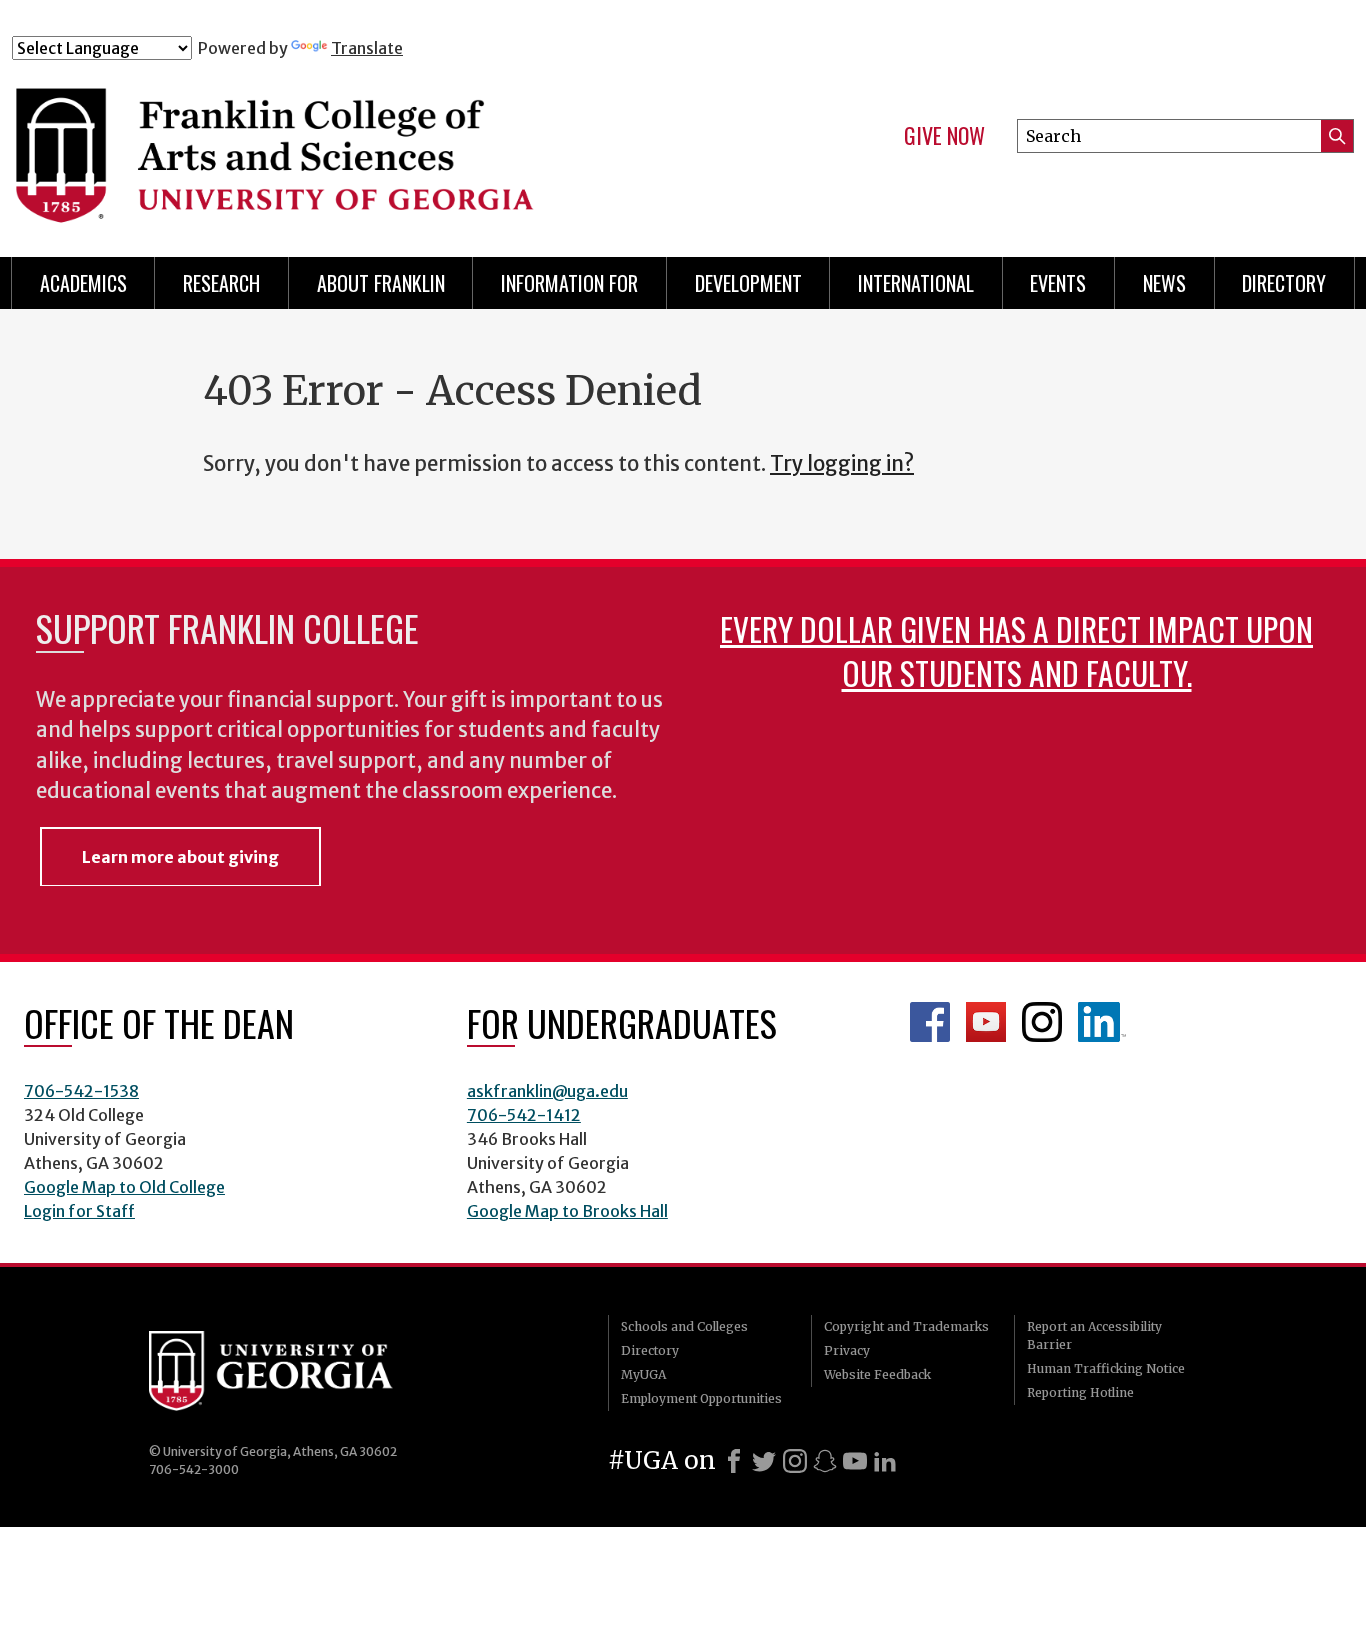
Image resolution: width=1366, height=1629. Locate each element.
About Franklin (381, 283)
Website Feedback (877, 1374)
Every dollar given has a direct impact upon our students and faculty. (1016, 650)
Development (748, 283)
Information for (569, 283)
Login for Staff (79, 1211)
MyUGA (643, 1374)
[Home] (383, 148)
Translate (367, 48)
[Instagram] (795, 1461)
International (916, 283)
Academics (83, 283)
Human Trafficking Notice (1106, 1368)
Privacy (847, 1350)
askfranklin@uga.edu (547, 1091)
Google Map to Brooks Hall (567, 1211)
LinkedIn (1102, 1022)
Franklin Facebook (930, 1022)
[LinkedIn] (885, 1461)
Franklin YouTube (986, 1022)
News (1164, 283)
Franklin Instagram (1042, 1022)
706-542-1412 (524, 1115)
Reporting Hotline (1080, 1392)
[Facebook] (734, 1461)
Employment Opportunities (701, 1398)
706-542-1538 (81, 1091)
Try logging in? (842, 464)
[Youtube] (855, 1461)
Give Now (944, 136)
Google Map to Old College (124, 1187)
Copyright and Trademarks (906, 1326)
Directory (1284, 283)
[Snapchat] (825, 1461)
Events (1058, 283)
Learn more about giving (180, 857)
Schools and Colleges (684, 1326)
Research (221, 283)
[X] (764, 1461)
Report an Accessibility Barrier (1094, 1335)
